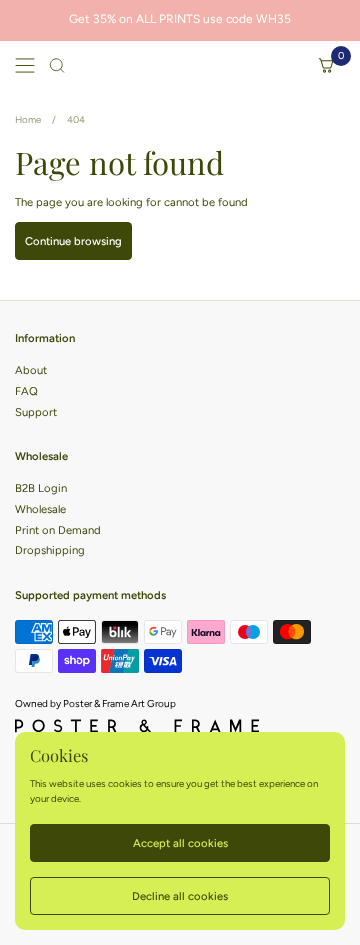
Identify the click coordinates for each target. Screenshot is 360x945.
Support (36, 412)
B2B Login (41, 488)
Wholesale (40, 509)
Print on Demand (58, 530)
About (31, 370)
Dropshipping (50, 550)
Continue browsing (73, 241)
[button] (57, 65)
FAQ (26, 391)
